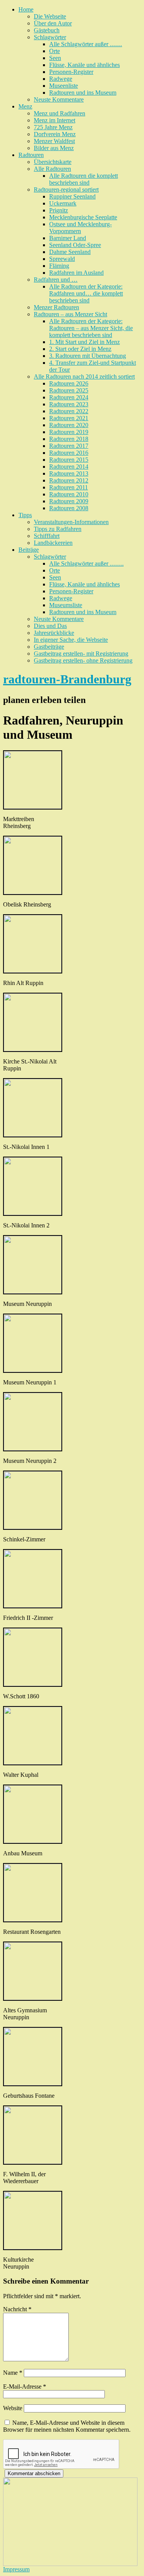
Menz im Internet (55, 120)
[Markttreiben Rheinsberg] (33, 807)
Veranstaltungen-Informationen (71, 522)
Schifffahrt (47, 536)
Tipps (25, 515)
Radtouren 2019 (69, 432)
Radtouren (31, 155)
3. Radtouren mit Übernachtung (88, 356)
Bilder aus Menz (54, 148)
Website (13, 2408)
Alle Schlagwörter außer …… (86, 44)
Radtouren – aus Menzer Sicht (70, 314)
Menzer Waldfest (54, 141)
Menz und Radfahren (60, 113)
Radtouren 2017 (69, 446)
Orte (55, 51)
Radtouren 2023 (69, 404)
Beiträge (29, 550)
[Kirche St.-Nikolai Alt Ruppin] (33, 1049)
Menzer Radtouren (56, 307)
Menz (25, 106)
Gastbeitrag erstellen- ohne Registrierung (83, 660)
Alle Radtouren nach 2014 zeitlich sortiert (84, 376)
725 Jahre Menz (53, 127)
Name (13, 2373)
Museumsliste (66, 605)
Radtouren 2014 (69, 467)
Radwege (61, 79)
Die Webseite (50, 16)
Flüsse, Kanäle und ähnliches (84, 65)
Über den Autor (53, 23)
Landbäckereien (53, 543)
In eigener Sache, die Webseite (71, 640)
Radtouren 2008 (69, 508)
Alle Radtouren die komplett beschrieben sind (84, 179)
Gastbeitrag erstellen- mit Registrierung (81, 654)
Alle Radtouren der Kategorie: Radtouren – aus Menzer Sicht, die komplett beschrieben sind (91, 328)
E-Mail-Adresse (25, 2387)
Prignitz (59, 210)
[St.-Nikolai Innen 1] (33, 1134)
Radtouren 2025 (69, 390)
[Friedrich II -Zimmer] (33, 1605)
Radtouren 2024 (69, 397)
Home (26, 9)
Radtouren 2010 (69, 494)
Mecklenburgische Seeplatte (83, 217)
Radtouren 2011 (69, 487)
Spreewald (62, 259)
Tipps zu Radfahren (58, 529)
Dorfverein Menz (55, 134)
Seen (55, 58)
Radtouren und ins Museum (83, 93)
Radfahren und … (56, 280)
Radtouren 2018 (69, 439)
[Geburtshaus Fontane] (33, 2083)
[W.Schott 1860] (33, 1684)
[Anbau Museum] (33, 1841)
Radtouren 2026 (69, 383)
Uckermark (63, 203)
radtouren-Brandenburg (67, 679)
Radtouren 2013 (69, 473)
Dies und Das (50, 626)
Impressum (16, 2569)
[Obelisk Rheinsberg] (33, 892)
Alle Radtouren (52, 169)
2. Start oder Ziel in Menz (80, 349)
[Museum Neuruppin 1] (33, 1370)
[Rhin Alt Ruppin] (33, 971)
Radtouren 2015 (69, 460)
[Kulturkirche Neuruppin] (33, 2247)
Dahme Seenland (70, 252)
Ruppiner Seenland (72, 196)
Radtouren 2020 (69, 425)
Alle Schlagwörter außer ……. (86, 563)
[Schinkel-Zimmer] (33, 1527)
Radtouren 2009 (69, 501)
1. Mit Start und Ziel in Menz (84, 342)
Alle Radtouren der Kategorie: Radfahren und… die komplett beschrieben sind (86, 293)
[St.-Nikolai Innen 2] (33, 1213)
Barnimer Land (68, 238)
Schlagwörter (50, 37)
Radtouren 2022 (69, 411)
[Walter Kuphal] (33, 1762)
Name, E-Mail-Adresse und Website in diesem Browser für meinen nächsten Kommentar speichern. (67, 2426)
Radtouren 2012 (69, 480)
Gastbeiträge (49, 647)
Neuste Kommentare (59, 99)
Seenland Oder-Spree (75, 245)
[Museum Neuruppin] (33, 1291)
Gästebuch (47, 30)
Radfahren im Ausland (76, 273)
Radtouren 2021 (69, 418)
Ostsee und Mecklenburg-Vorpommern (80, 228)
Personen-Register (71, 72)
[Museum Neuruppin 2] (33, 1448)
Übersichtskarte (53, 162)
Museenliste (64, 86)
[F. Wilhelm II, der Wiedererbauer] (33, 2162)
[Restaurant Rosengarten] (33, 1919)
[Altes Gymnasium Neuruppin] (33, 1998)
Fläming (59, 266)
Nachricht (17, 2309)
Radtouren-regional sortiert (66, 189)
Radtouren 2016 (69, 453)
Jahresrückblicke (54, 633)
